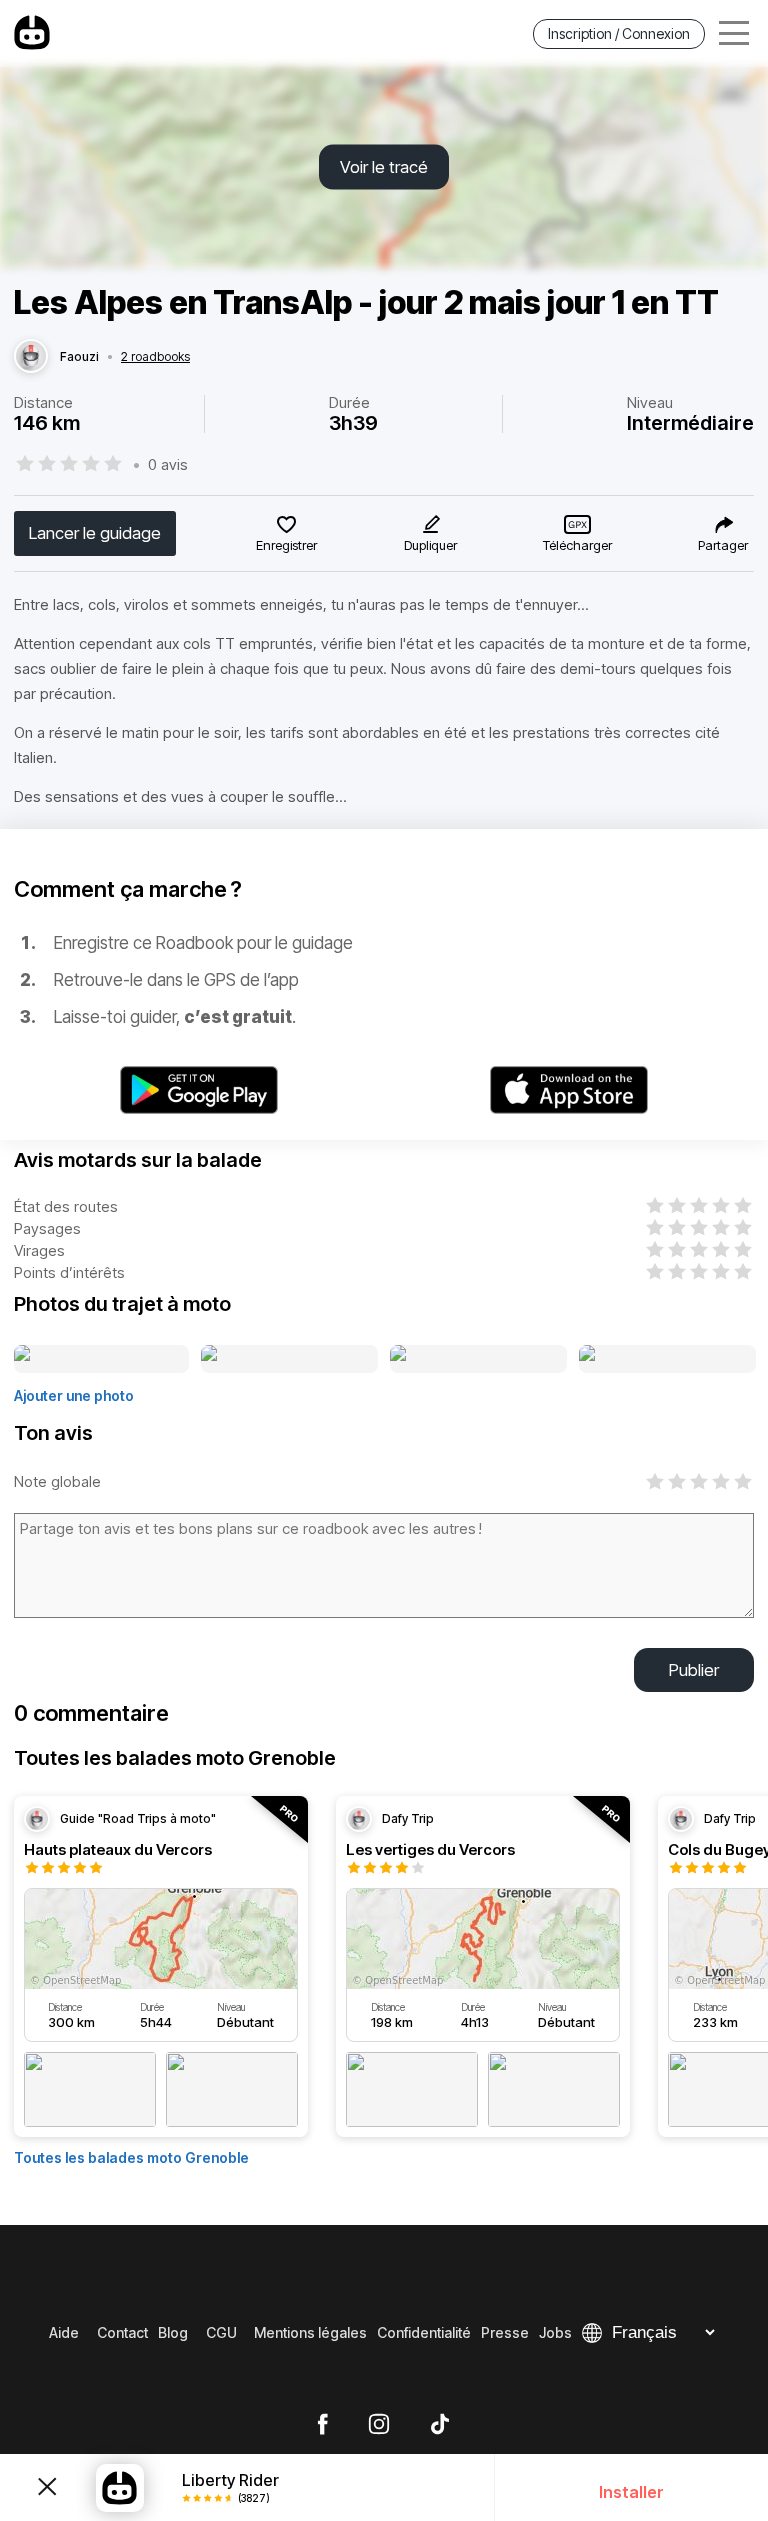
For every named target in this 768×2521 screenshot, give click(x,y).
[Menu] (734, 33)
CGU (221, 2332)
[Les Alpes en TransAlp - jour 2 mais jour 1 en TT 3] (478, 1360)
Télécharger (577, 545)
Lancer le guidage (95, 533)
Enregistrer (286, 545)
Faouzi (79, 357)
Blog (173, 2332)
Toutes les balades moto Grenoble (131, 2157)
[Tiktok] (440, 2425)
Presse (505, 2332)
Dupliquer (430, 545)
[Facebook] (322, 2425)
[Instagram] (379, 2425)
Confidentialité (424, 2332)
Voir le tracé (384, 167)
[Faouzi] (31, 357)
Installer (631, 2492)
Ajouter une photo (74, 1395)
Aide (64, 2332)
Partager (723, 545)
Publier (694, 1670)
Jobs (555, 2332)
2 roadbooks (155, 357)
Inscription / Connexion (619, 33)
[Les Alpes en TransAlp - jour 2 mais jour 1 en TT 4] (667, 1360)
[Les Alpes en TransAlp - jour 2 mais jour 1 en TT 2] (289, 1360)
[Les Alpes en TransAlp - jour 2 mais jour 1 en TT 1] (101, 1360)
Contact (122, 2332)
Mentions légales (310, 2332)
